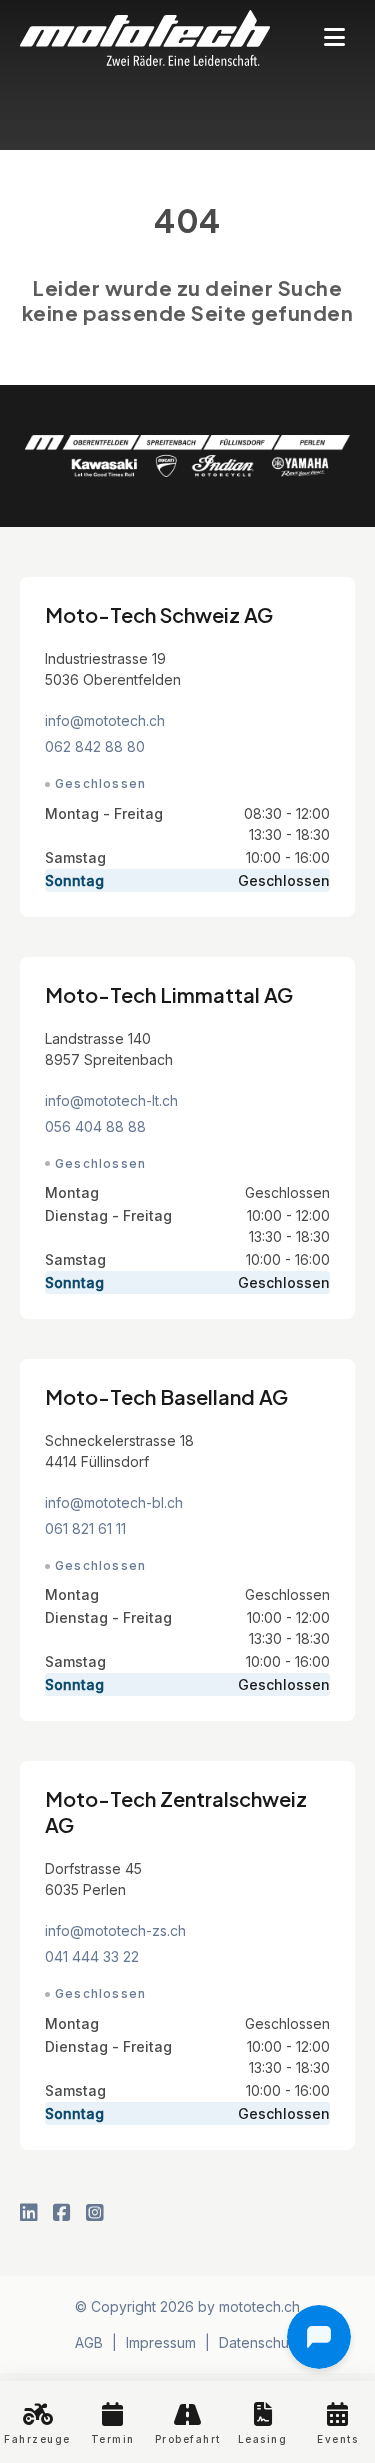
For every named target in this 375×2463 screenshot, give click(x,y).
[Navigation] (334, 38)
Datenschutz (260, 2342)
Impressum (161, 2342)
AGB (89, 2342)
